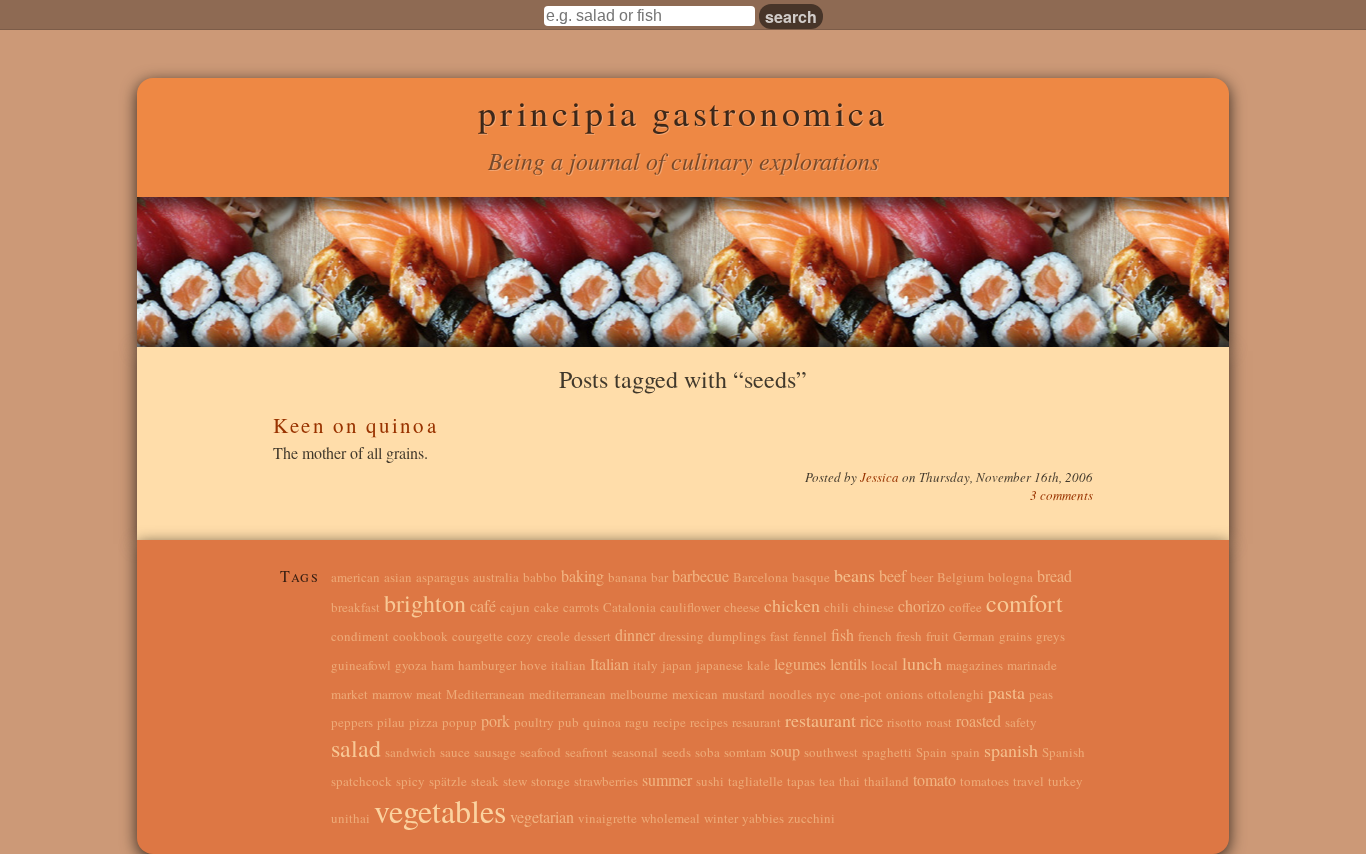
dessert (592, 636)
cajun (515, 607)
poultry (534, 722)
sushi (710, 781)
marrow (392, 694)
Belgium (960, 577)
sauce (455, 752)
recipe (669, 722)
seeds (676, 752)
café (483, 605)
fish (842, 634)
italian (568, 665)
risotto (904, 722)
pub (568, 722)
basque (811, 577)
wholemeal (670, 818)
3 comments (1061, 495)
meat (429, 694)
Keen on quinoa (355, 425)
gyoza (411, 665)
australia (496, 577)
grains (1015, 636)
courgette (477, 636)
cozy (520, 636)
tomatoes (984, 781)
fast (779, 636)
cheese (742, 607)
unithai (350, 818)
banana (627, 577)
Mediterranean (485, 694)
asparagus (442, 577)
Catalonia (629, 607)
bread (1054, 575)
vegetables (440, 810)
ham (442, 665)
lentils (848, 663)
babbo (540, 577)
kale (758, 665)
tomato (934, 779)
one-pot (861, 694)
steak (485, 781)
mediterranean (567, 694)
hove (533, 665)
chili (836, 607)
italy (645, 665)
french (875, 636)
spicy (410, 781)
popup (459, 722)
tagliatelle (755, 781)
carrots (581, 607)
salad (356, 748)
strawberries (606, 781)
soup (785, 750)
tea (827, 781)
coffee (965, 607)
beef (892, 575)
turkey (1065, 781)
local (884, 665)
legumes (800, 663)
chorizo (921, 605)
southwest (831, 752)
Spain (931, 752)
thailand (886, 781)
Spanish (1063, 752)
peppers (352, 722)
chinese (873, 607)
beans (854, 575)
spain (965, 752)
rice (871, 720)
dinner (635, 634)
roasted (978, 720)
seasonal (635, 752)
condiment (360, 636)
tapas (801, 781)
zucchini (811, 818)
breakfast (355, 607)
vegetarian (542, 816)
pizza (423, 722)
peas (1041, 694)
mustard (743, 694)
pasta (1006, 692)
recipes (709, 722)
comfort (1024, 603)
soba (707, 752)
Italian (609, 663)
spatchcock (361, 781)
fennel (810, 636)
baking (582, 575)
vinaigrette (607, 818)
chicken (792, 605)
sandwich (410, 752)
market (349, 694)
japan (677, 665)
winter (721, 818)
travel (1028, 781)
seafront (586, 752)
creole (553, 636)
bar (659, 577)
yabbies (763, 818)
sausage (495, 752)
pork (495, 720)
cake (546, 607)
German (974, 636)
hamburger (487, 665)
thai (849, 781)
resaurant (756, 722)
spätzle (448, 781)
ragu (637, 722)
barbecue (700, 575)
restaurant (820, 720)
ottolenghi (955, 694)
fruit (937, 636)
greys (1050, 636)
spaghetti (887, 752)
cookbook (420, 636)
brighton (425, 603)
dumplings (737, 636)
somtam (745, 752)
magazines (974, 665)
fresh (909, 636)
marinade (1032, 665)
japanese (719, 665)
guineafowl (361, 665)
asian (398, 577)
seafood (540, 752)
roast (939, 722)
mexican (695, 694)
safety (1021, 722)
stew (515, 781)
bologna (1010, 577)
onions (904, 694)
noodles (790, 694)
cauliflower (690, 607)
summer (667, 779)
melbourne (639, 694)
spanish (1011, 750)
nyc (826, 694)
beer (921, 577)
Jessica (881, 477)
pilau (391, 722)
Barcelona (760, 577)
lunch (922, 663)
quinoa (602, 722)
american (355, 577)
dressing (681, 636)
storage (550, 781)
